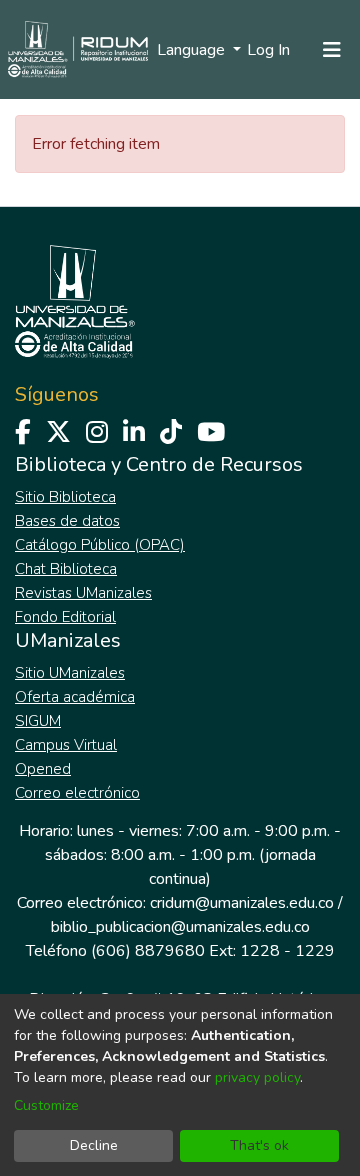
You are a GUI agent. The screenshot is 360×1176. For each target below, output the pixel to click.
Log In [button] (269, 50)
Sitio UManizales (70, 673)
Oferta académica (75, 697)
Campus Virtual (66, 745)
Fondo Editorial (65, 617)
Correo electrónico (77, 793)
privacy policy (257, 1077)
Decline (94, 1145)
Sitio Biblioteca (65, 497)
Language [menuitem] (193, 50)
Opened (43, 769)
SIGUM (38, 721)
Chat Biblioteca (66, 569)
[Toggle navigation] (332, 50)
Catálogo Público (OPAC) (100, 545)
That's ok (259, 1145)
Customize (46, 1105)
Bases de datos (67, 521)
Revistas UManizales (83, 593)
